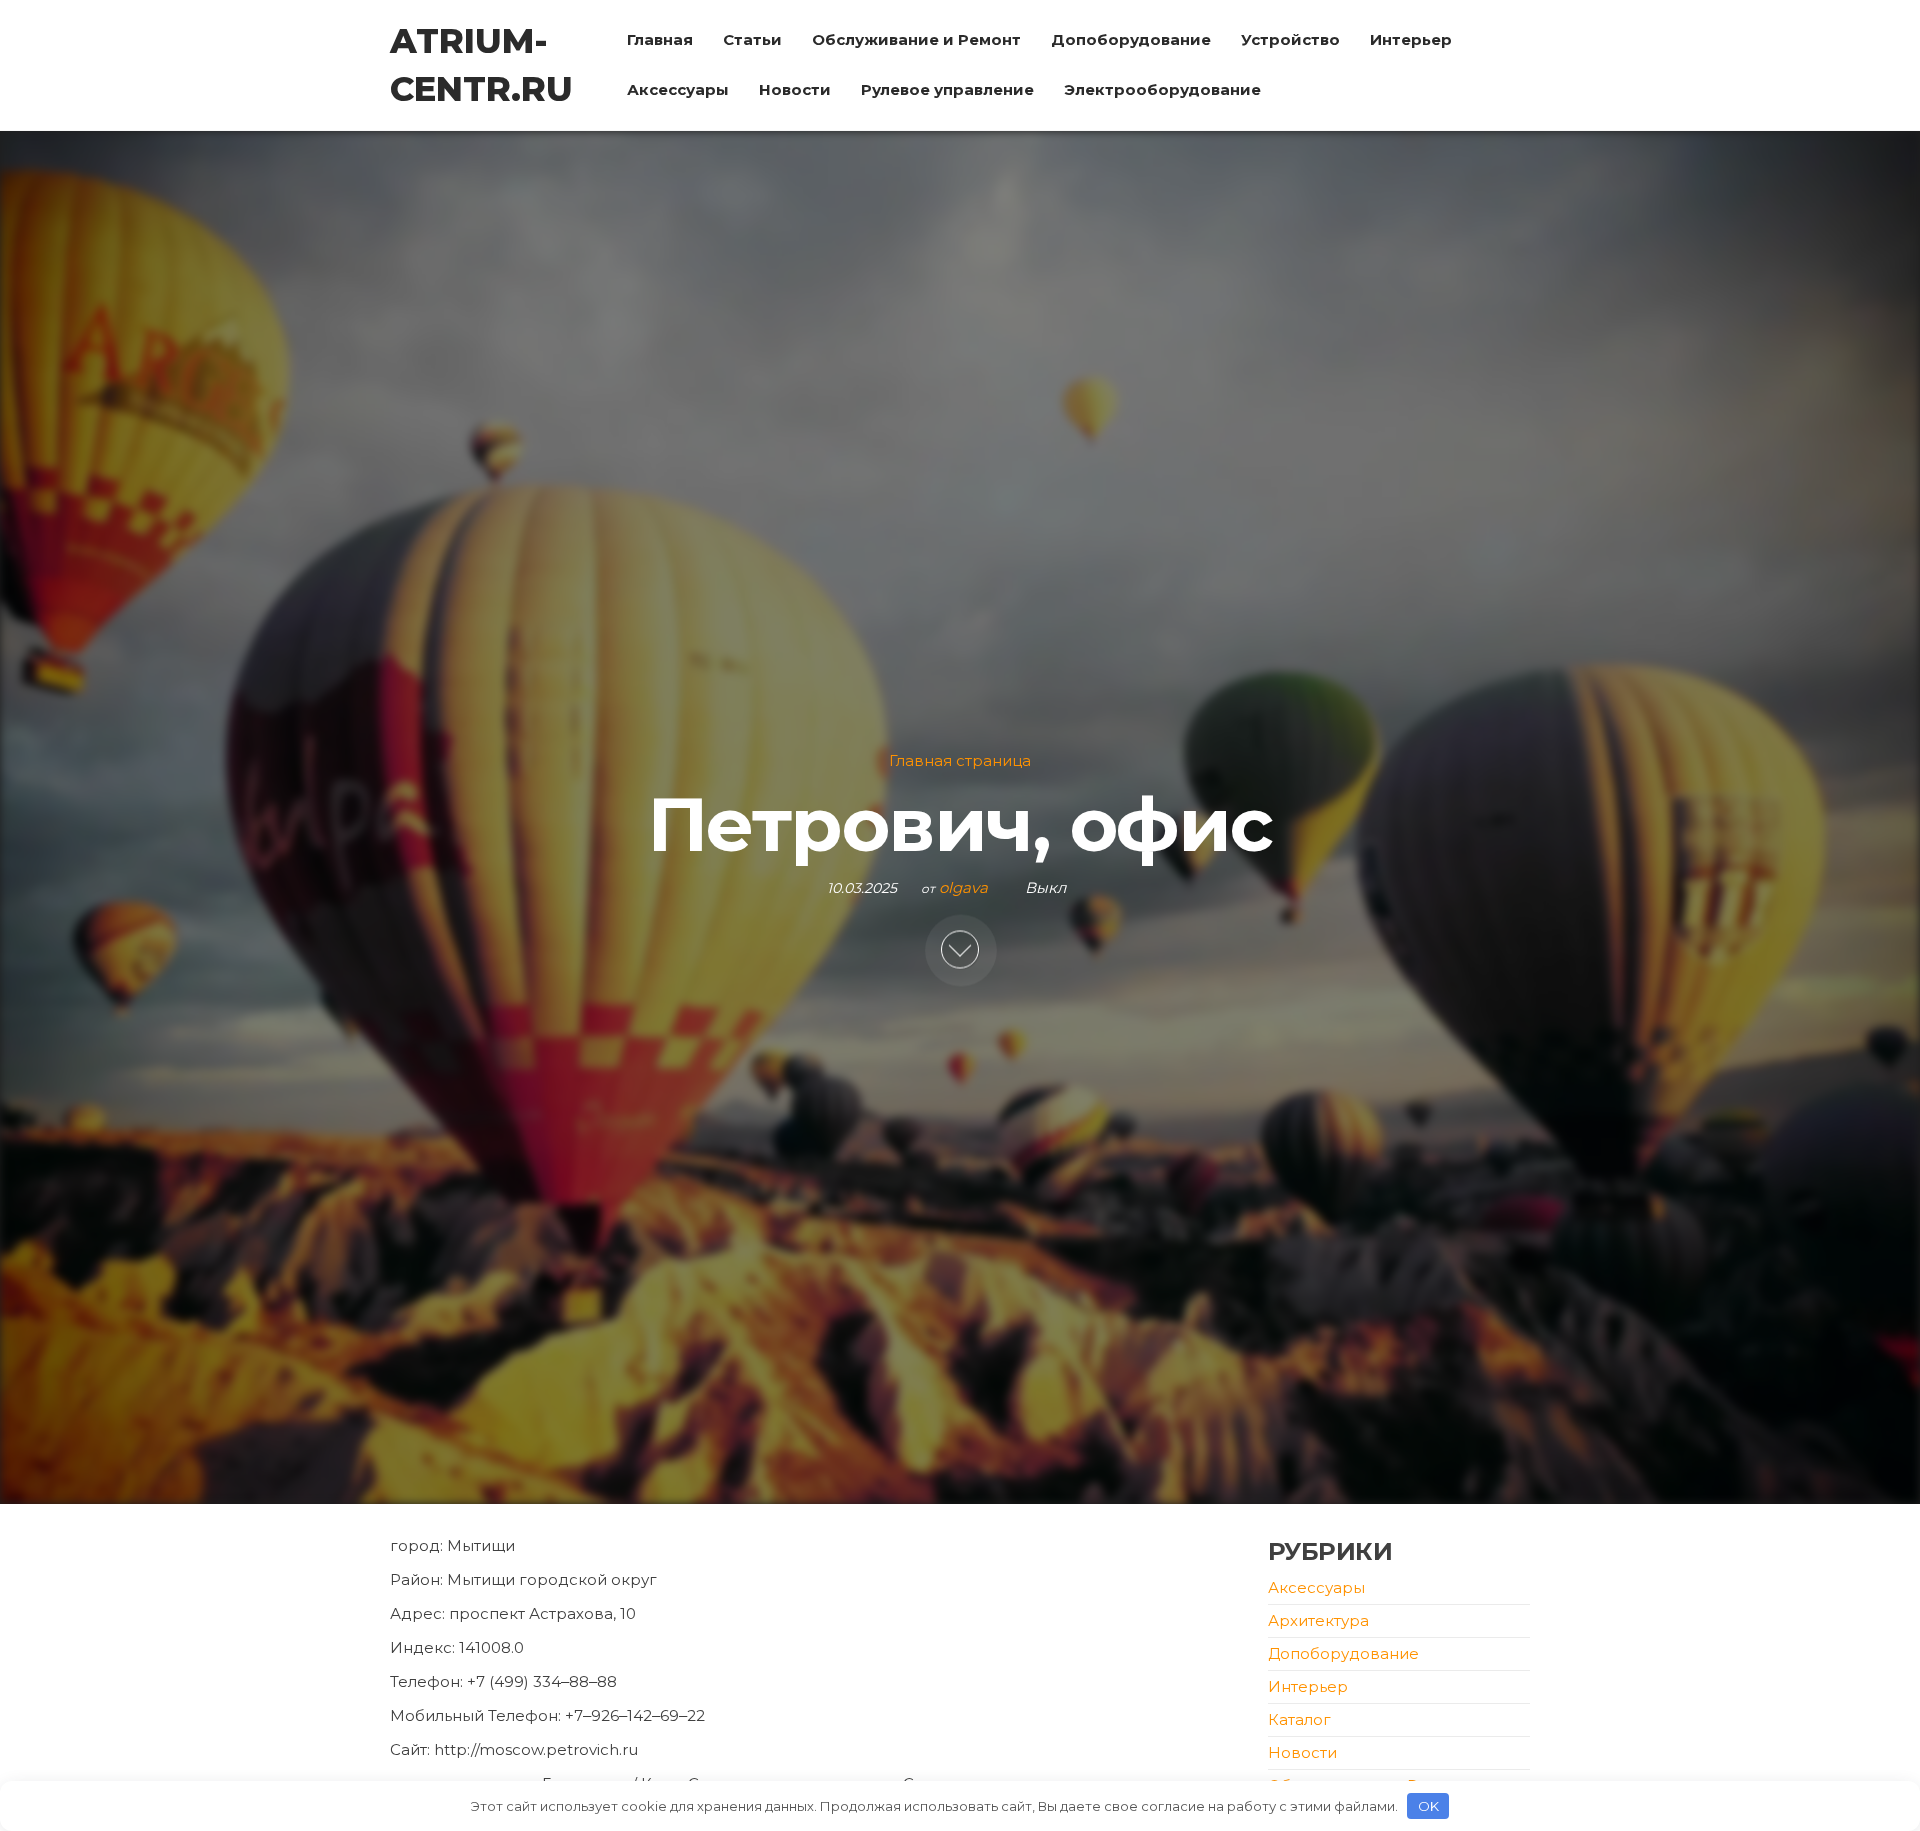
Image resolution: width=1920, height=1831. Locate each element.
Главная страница (960, 761)
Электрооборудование (1162, 89)
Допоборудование (1131, 39)
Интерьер (1411, 39)
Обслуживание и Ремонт (916, 39)
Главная (660, 39)
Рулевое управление (947, 89)
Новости (795, 89)
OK (1428, 1806)
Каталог (1299, 1719)
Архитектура (1318, 1620)
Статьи (752, 39)
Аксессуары (678, 89)
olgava (965, 887)
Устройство (1290, 39)
